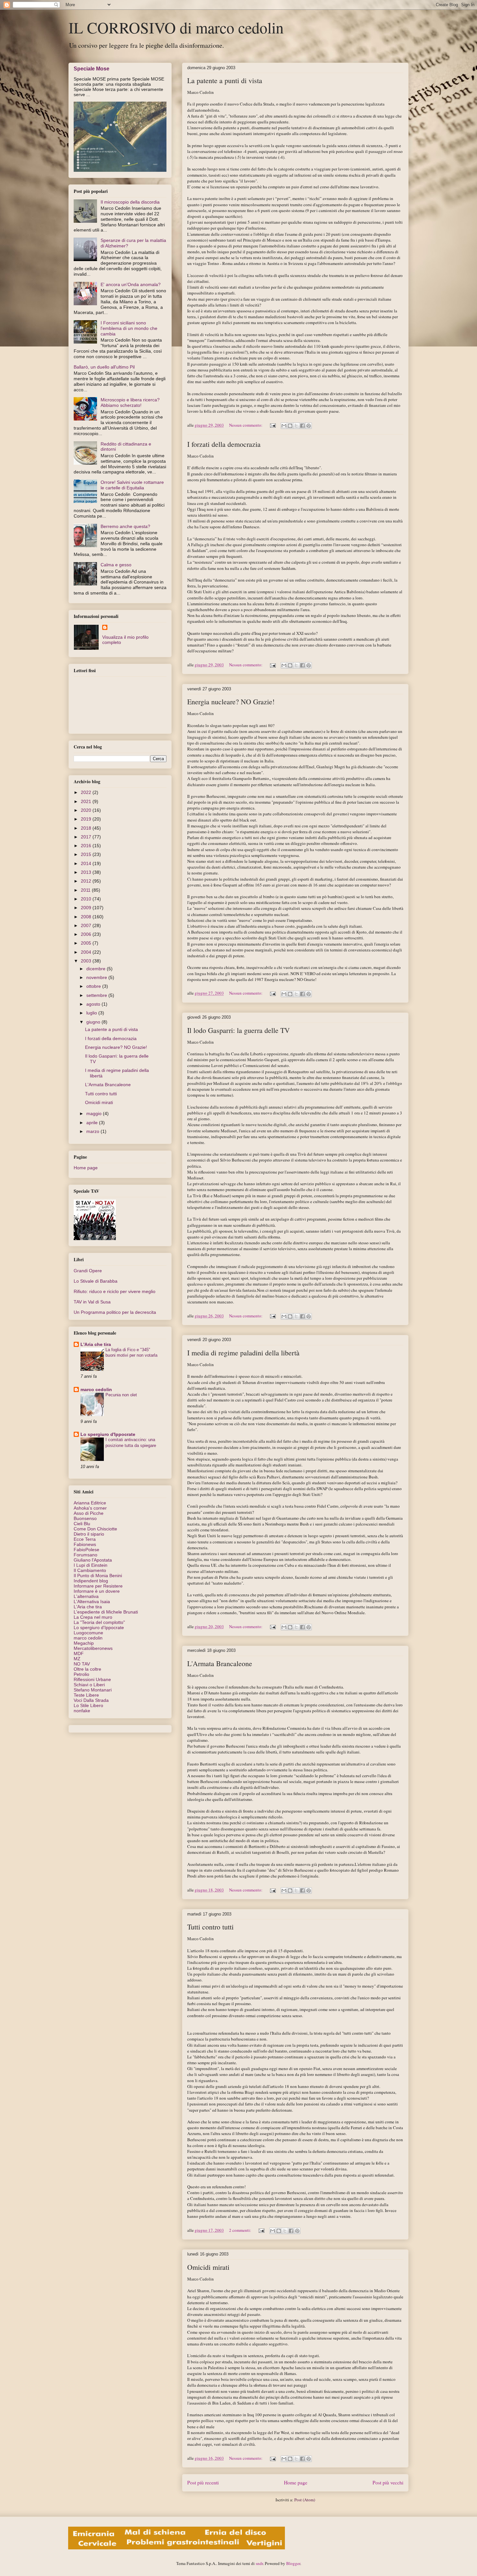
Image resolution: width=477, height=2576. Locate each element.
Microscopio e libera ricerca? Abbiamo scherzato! (130, 402)
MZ (77, 1659)
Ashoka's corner (90, 1508)
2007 (87, 925)
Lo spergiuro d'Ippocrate (108, 1434)
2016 (87, 846)
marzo (93, 1131)
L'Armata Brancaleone (220, 1663)
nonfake (82, 1711)
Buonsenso (85, 1518)
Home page (296, 2482)
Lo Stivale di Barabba (96, 1281)
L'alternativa (86, 1596)
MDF (79, 1653)
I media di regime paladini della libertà (243, 1353)
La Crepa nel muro (93, 1617)
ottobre (94, 986)
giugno (94, 1022)
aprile (93, 1123)
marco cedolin (96, 1389)
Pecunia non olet (121, 1395)
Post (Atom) (305, 2500)
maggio (95, 1113)
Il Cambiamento (90, 1570)
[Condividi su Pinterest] (309, 426)
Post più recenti (203, 2482)
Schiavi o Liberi (89, 1685)
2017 (87, 837)
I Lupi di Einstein (91, 1565)
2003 (87, 961)
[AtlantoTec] (177, 2548)
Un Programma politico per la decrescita (115, 1312)
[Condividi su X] (296, 426)
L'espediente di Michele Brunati (106, 1612)
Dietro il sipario (89, 1534)
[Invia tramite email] (284, 426)
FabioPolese (86, 1550)
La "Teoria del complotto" (99, 1622)
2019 (87, 819)
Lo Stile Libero (88, 1705)
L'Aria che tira (96, 1344)
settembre (97, 995)
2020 (87, 810)
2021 (87, 801)
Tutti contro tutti (210, 1927)
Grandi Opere (88, 1271)
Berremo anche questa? (125, 526)
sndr (259, 2563)
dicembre (97, 969)
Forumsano (86, 1555)
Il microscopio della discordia (130, 202)
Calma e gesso (116, 565)
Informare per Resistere (98, 1586)
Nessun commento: (246, 425)
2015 (87, 854)
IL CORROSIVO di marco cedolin (176, 27)
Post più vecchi (388, 2482)
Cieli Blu (82, 1524)
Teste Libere (86, 1695)
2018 (87, 828)
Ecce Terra (85, 1539)
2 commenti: (241, 2230)
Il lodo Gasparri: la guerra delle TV (238, 1030)
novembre (97, 977)
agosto (94, 1004)
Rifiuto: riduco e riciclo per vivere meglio (115, 1291)
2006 (87, 934)
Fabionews (85, 1544)
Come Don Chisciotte (95, 1529)
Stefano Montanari (93, 1690)
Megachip (84, 1643)
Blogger (293, 2563)
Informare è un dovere (97, 1591)
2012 (87, 881)
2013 (87, 872)
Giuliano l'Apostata (93, 1560)
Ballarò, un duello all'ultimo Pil (104, 367)
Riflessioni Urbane (92, 1679)
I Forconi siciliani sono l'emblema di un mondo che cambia (129, 328)
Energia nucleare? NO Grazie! (231, 702)
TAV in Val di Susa (92, 1302)
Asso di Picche (89, 1513)
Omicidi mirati (208, 2267)
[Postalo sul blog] (290, 426)
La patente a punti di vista (225, 80)
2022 (87, 792)
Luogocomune (88, 1633)
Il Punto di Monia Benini (98, 1576)
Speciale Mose (92, 69)
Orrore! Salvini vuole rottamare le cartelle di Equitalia (132, 485)
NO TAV (82, 1664)
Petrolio (81, 1674)
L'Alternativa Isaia (92, 1602)
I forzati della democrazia (224, 444)
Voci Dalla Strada (91, 1700)
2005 (87, 943)
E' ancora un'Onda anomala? (131, 284)
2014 (87, 863)
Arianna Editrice (90, 1503)
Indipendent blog (91, 1581)
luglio (92, 1013)
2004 (87, 952)
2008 (87, 917)
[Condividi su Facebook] (302, 426)
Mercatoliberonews (93, 1648)
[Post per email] (272, 425)
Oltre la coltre (87, 1669)
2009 (87, 908)
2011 (86, 890)
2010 (87, 899)
